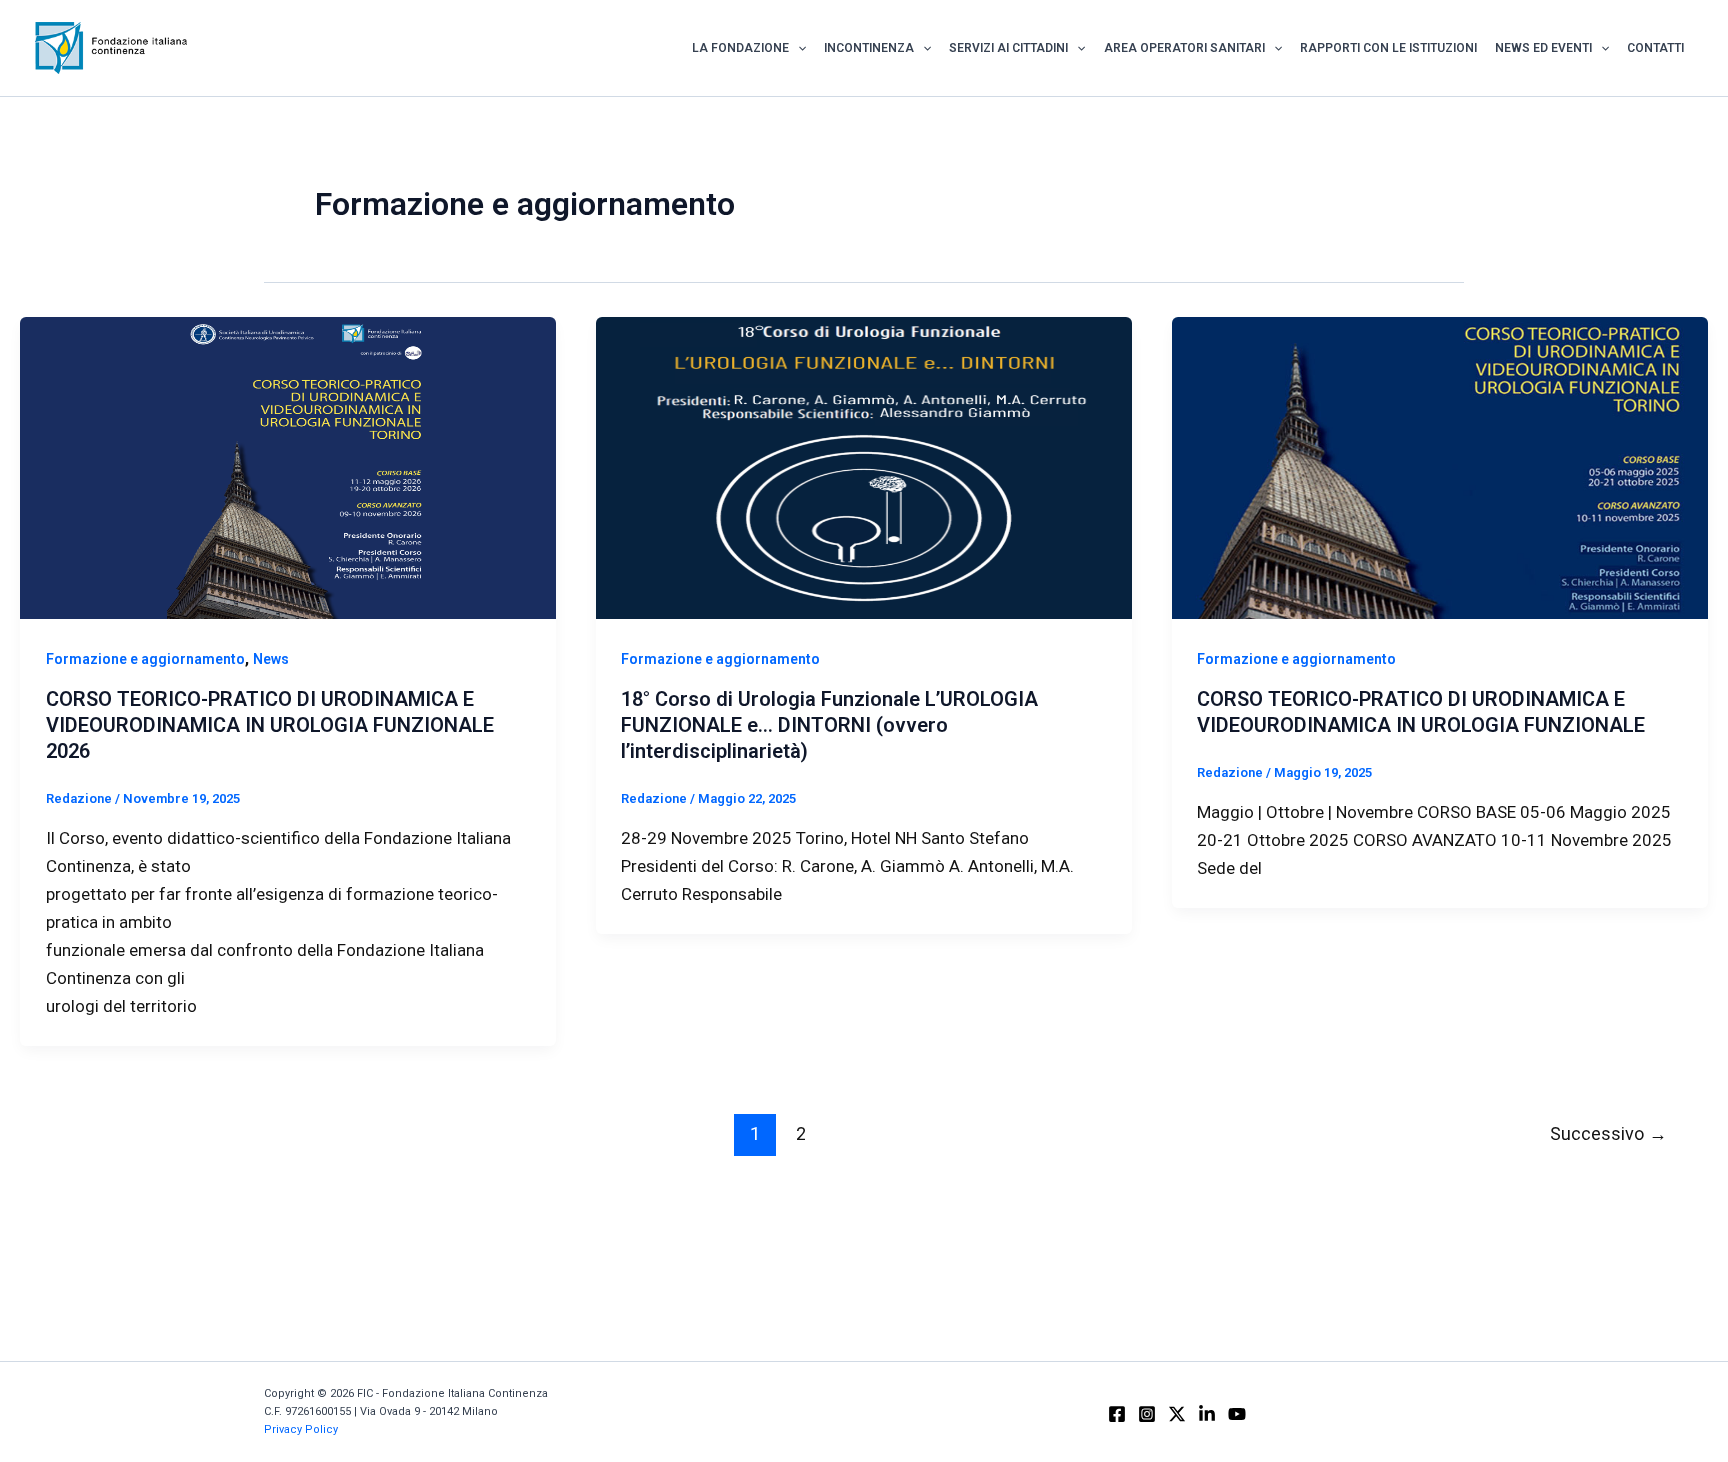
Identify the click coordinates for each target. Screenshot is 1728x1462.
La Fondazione (740, 48)
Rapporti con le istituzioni (1388, 48)
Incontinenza (869, 48)
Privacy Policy (301, 1429)
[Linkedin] (1207, 1414)
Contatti (1655, 48)
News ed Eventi (1543, 48)
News (271, 659)
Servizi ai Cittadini (1008, 48)
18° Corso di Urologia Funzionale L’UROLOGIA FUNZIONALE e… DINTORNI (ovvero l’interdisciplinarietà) (829, 725)
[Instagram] (1147, 1414)
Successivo (1608, 1133)
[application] (797, 48)
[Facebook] (1117, 1414)
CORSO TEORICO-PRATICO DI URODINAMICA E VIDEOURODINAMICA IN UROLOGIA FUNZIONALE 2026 (270, 725)
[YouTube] (1237, 1414)
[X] (1177, 1414)
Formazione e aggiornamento (145, 659)
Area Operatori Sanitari (1184, 48)
